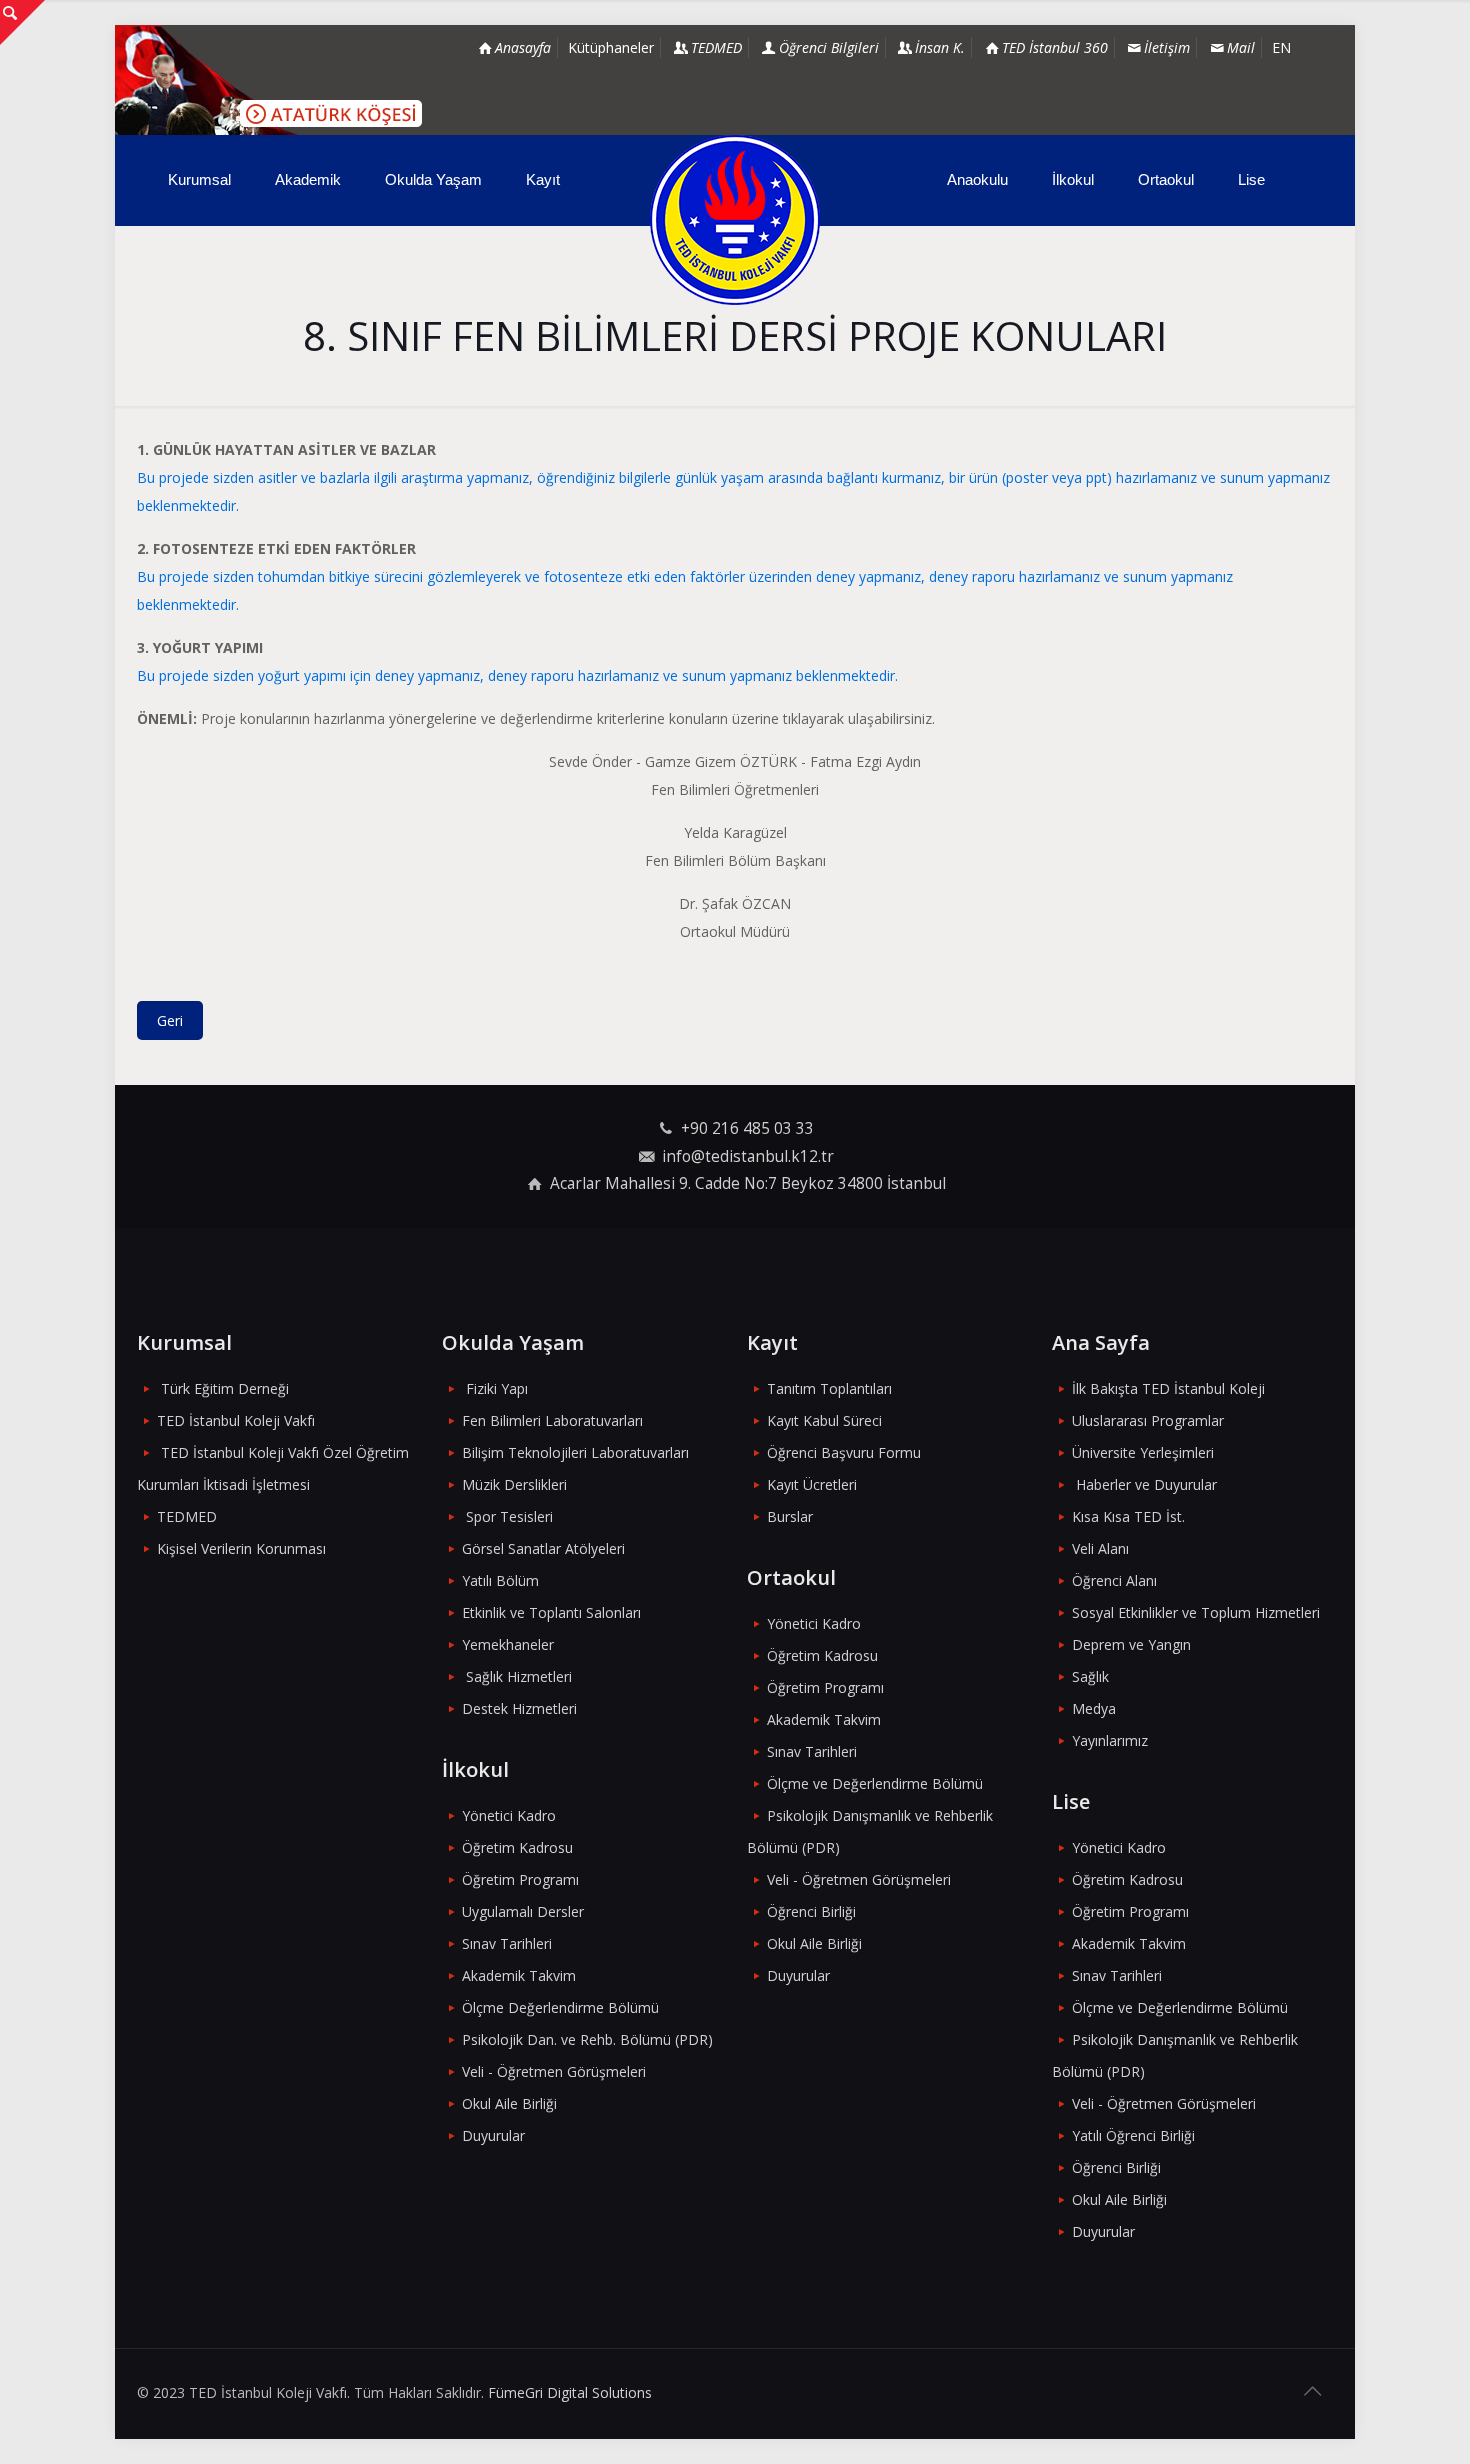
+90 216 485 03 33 (747, 1128)
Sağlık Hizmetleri (519, 1676)
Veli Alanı (1100, 1548)
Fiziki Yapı (497, 1388)
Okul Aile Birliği (509, 2103)
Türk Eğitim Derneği (225, 1388)
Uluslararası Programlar (1148, 1420)
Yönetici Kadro (509, 1815)
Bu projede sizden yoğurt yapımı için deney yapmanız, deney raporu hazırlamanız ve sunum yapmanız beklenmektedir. (517, 675)
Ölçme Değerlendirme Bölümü (560, 2007)
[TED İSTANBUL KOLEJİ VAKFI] (734, 220)
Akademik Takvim (519, 1975)
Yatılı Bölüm (500, 1580)
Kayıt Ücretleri (812, 1484)
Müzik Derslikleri (514, 1484)
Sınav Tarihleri (507, 1943)
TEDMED (187, 1516)
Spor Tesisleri (509, 1516)
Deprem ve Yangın (1131, 1644)
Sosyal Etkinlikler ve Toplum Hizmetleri (1196, 1612)
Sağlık (1090, 1676)
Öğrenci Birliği (811, 1911)
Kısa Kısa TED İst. (1128, 1516)
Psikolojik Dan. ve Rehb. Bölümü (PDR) (587, 2039)
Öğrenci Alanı (1114, 1580)
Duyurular (493, 2135)
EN (1281, 47)
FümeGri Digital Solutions (570, 2392)
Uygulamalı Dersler (523, 1911)
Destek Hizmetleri (519, 1708)
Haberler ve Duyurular (1146, 1484)
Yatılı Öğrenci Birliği (1133, 2135)
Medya (1094, 1708)
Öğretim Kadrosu (517, 1847)
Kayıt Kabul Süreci (824, 1420)
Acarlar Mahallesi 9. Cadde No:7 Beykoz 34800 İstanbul (748, 1183)
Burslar (790, 1516)
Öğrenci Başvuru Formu (844, 1452)
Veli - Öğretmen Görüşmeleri (554, 2071)
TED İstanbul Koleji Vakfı (236, 1420)
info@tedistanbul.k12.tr (748, 1156)
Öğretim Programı (520, 1879)
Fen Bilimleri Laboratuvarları (552, 1420)
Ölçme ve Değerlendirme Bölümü (875, 1783)
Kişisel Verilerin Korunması (241, 1548)
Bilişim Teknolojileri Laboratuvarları (575, 1452)
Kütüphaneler (611, 47)
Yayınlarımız (1110, 1740)
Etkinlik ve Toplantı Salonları (551, 1612)
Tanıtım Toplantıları (829, 1388)
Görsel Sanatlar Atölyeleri (543, 1548)
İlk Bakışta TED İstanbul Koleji (1168, 1388)
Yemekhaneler (508, 1644)
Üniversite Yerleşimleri (1143, 1452)
